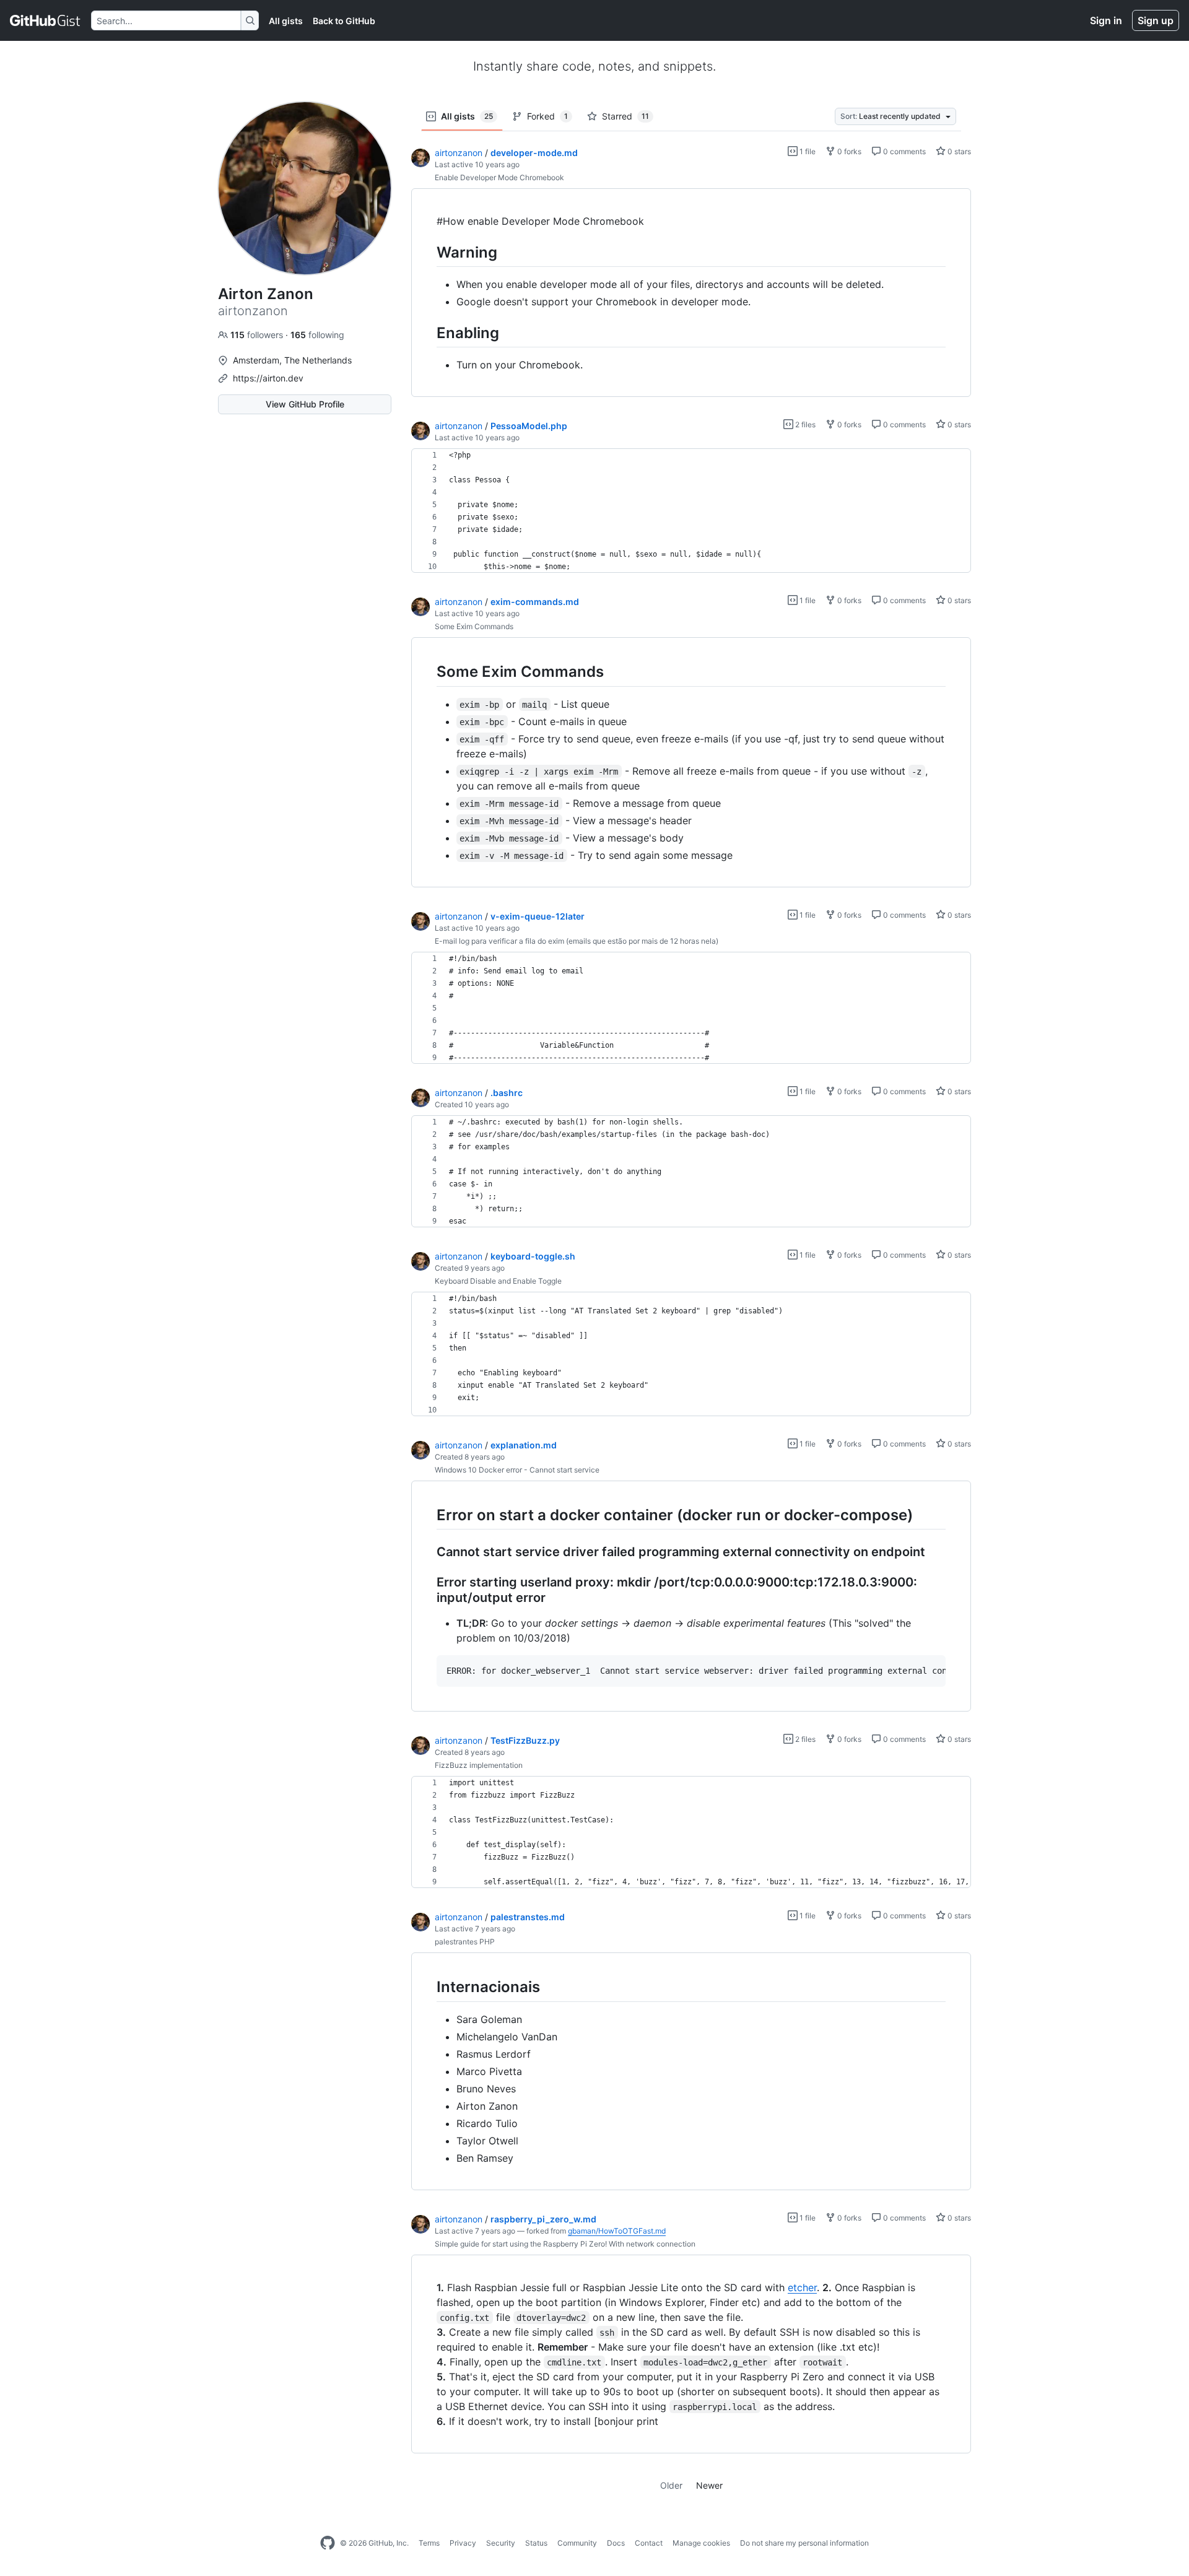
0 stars (958, 151)
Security (501, 2543)
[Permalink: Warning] (428, 252)
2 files (804, 424)
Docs (616, 2543)
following (317, 335)
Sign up (1156, 20)
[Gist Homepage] (46, 20)
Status (536, 2543)
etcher (802, 2287)
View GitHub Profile (305, 404)
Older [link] (671, 2485)
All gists (286, 21)
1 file (807, 151)
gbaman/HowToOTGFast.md (617, 2231)
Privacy (463, 2543)
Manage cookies (701, 2543)
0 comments (904, 151)
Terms (429, 2543)
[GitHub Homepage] (328, 2543)
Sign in (1106, 20)
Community (577, 2543)
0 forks (848, 151)
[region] (691, 293)
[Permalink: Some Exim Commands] (428, 672)
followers (258, 335)
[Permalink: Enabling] (428, 333)
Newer (709, 2485)
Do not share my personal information (804, 2543)
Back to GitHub (344, 21)
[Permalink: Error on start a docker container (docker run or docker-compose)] (428, 1515)
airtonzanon (459, 153)
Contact (649, 2543)
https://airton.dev (268, 378)
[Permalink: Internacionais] (428, 1987)
